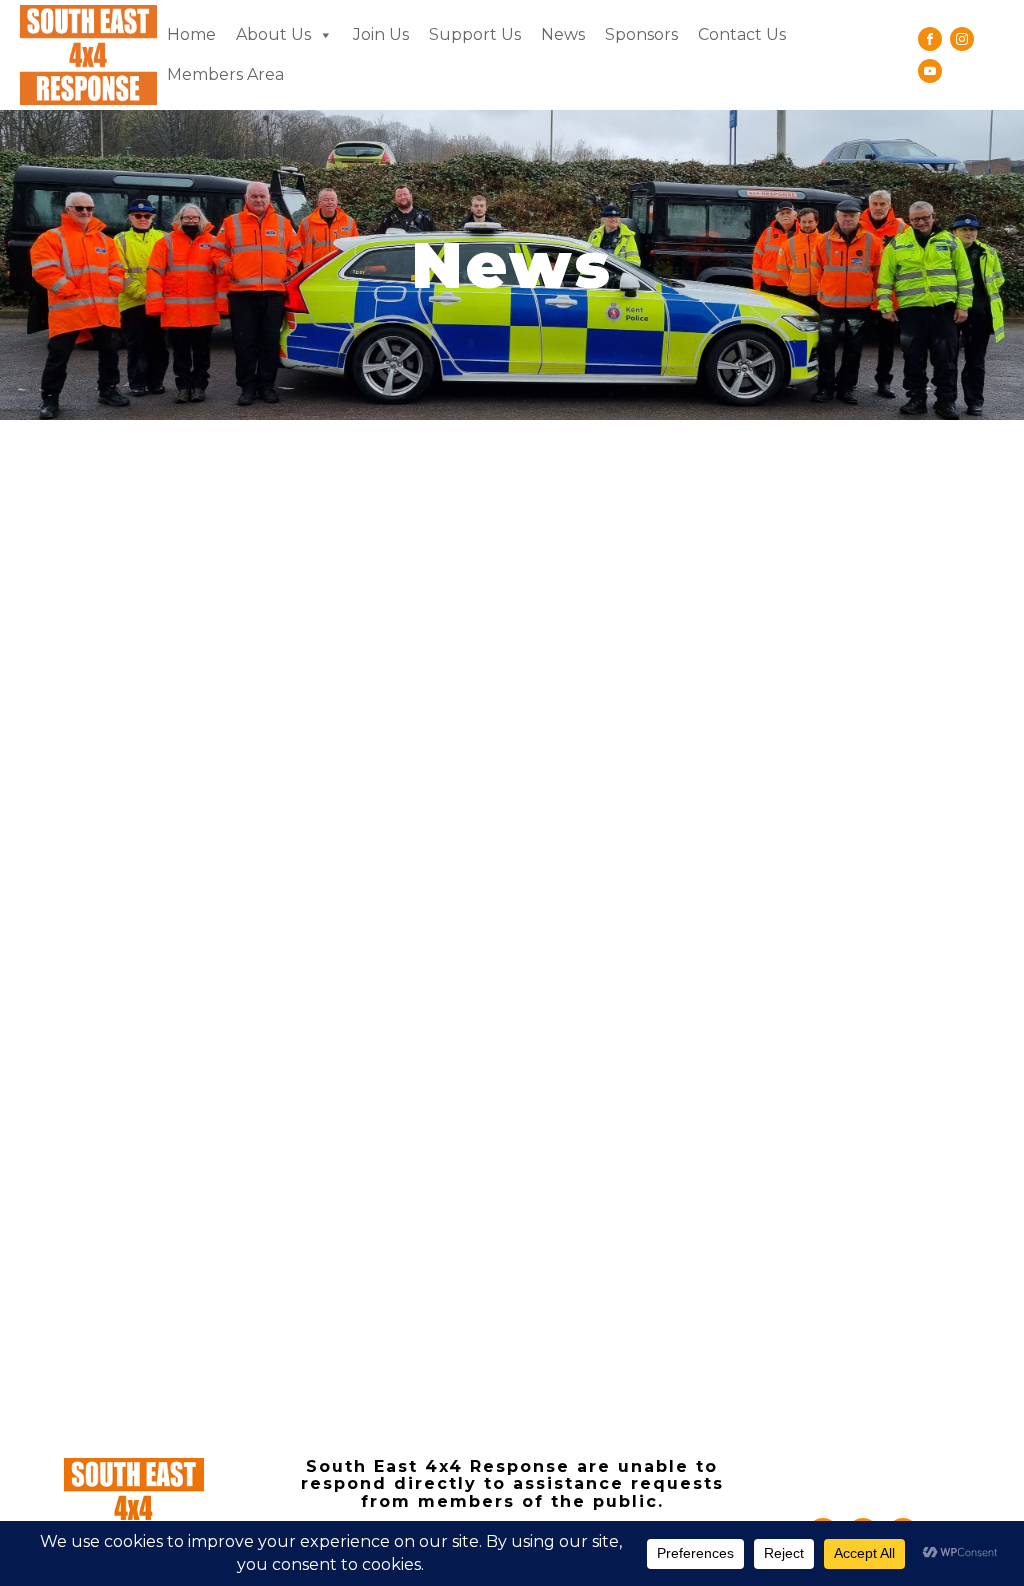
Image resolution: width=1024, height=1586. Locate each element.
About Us (273, 34)
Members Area (225, 74)
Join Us (381, 34)
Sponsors (641, 34)
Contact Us (742, 34)
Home (191, 34)
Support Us (475, 34)
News (563, 34)
